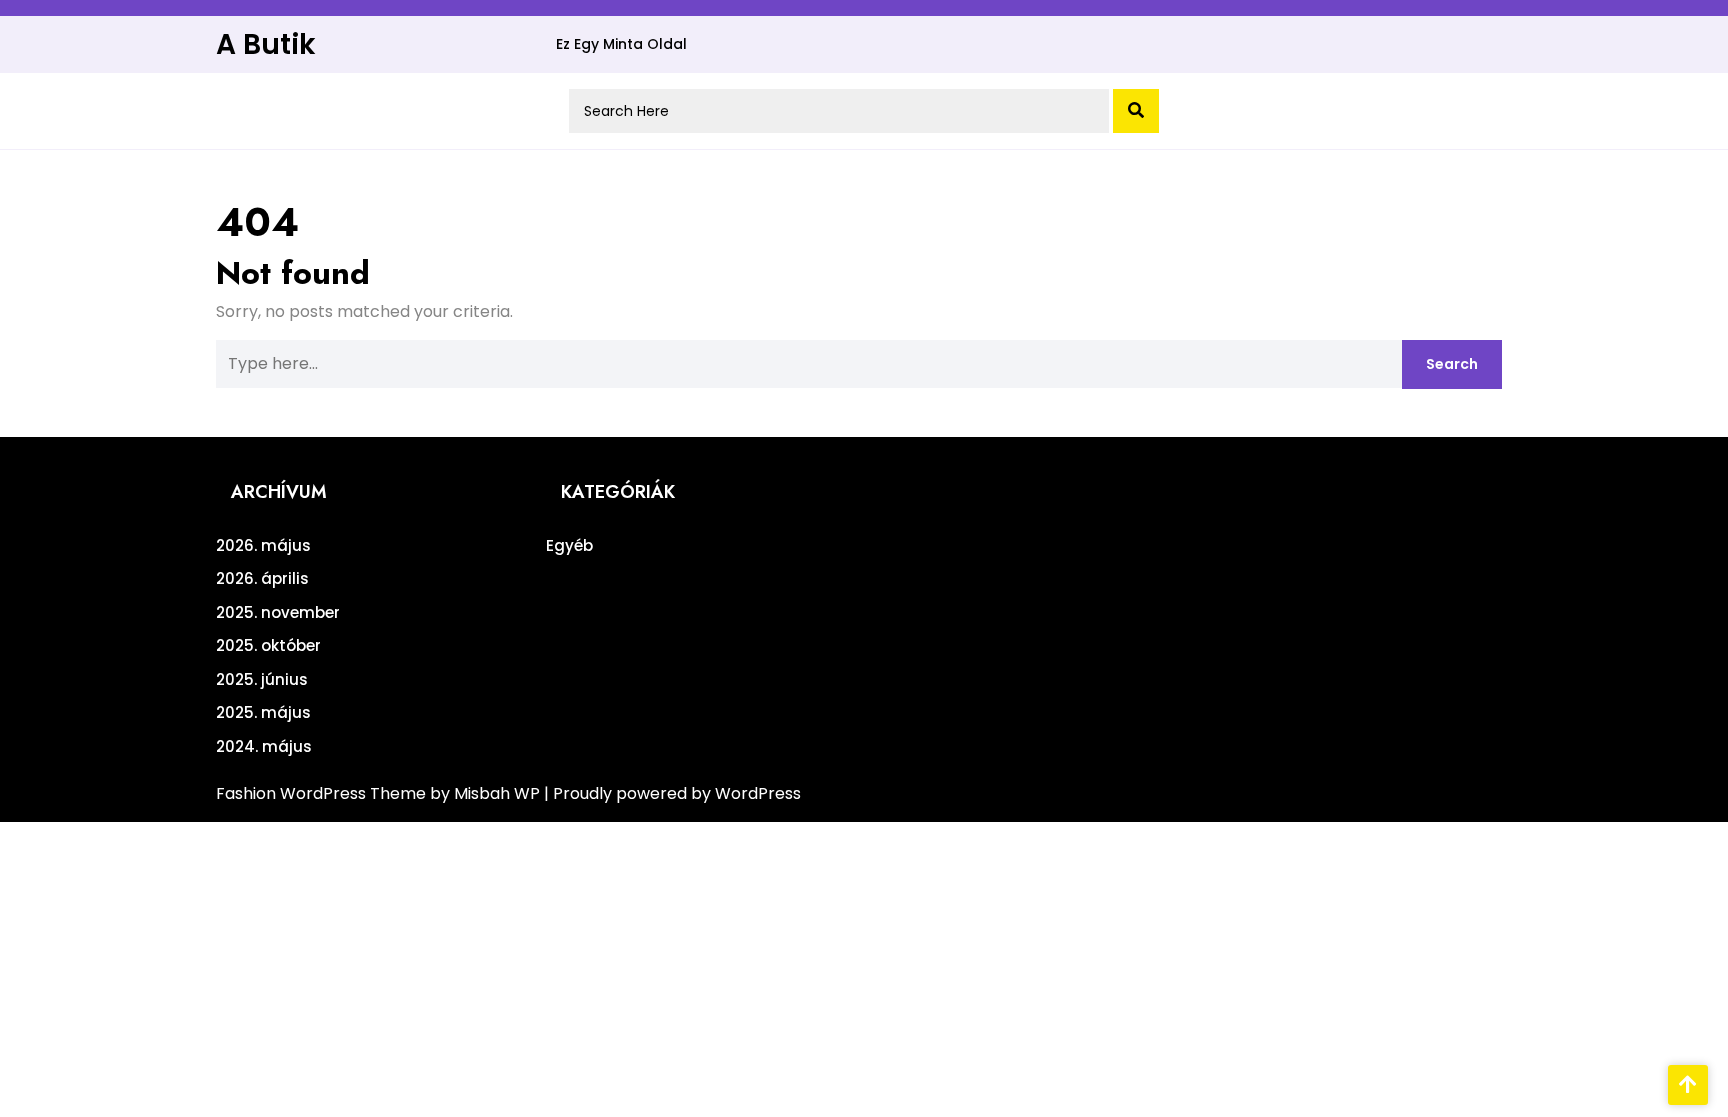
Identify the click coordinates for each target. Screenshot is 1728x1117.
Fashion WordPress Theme (323, 793)
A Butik (266, 44)
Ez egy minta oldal (621, 44)
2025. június (262, 679)
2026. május (263, 545)
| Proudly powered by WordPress (672, 793)
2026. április (262, 578)
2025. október (268, 645)
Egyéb (569, 545)
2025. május (263, 712)
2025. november (278, 612)
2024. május (264, 746)
